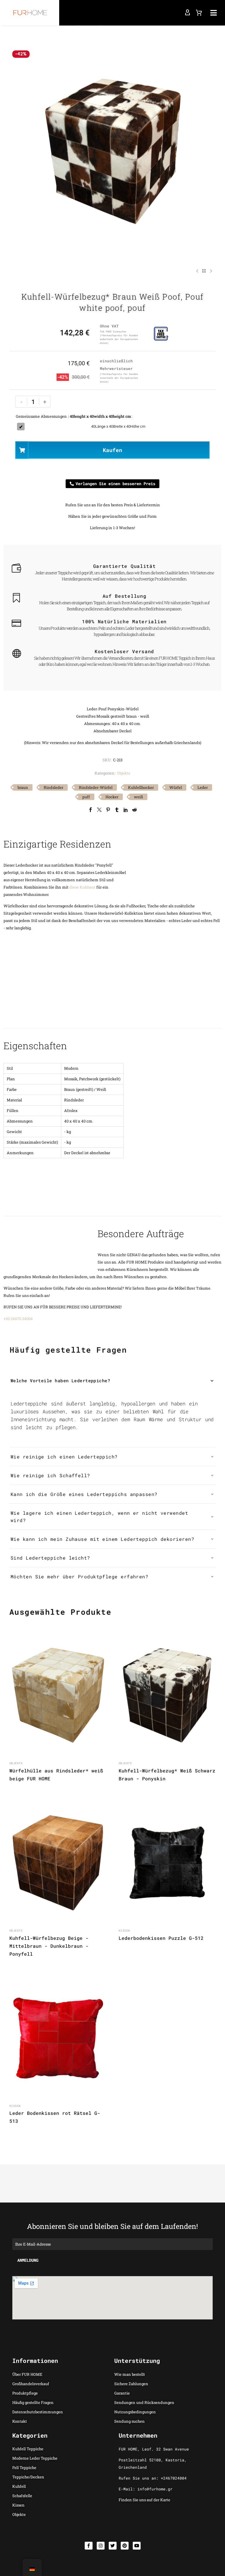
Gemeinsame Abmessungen (41, 416)
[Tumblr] (117, 810)
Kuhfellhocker (141, 787)
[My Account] (187, 13)
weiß (138, 797)
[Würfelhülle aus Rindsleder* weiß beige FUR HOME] (58, 1696)
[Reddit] (134, 810)
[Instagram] (101, 2546)
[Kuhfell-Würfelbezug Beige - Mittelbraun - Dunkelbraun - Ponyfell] (58, 1863)
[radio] (114, 427)
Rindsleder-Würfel (96, 787)
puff (86, 797)
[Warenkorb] (199, 13)
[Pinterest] (108, 810)
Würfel (176, 787)
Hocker (112, 797)
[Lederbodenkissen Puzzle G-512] (167, 1863)
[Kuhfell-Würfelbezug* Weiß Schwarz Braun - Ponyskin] (167, 1696)
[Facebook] (91, 810)
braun (23, 787)
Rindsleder (53, 787)
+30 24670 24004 (18, 1319)
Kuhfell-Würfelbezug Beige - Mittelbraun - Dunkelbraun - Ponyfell (49, 1946)
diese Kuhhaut (82, 887)
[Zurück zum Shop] (204, 271)
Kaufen (112, 450)
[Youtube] (137, 2546)
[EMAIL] (112, 2244)
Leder (203, 787)
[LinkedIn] (126, 810)
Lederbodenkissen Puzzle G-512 (161, 1938)
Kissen (124, 1931)
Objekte (124, 773)
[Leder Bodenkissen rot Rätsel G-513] (58, 2038)
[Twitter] (99, 810)
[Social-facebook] (89, 2546)
